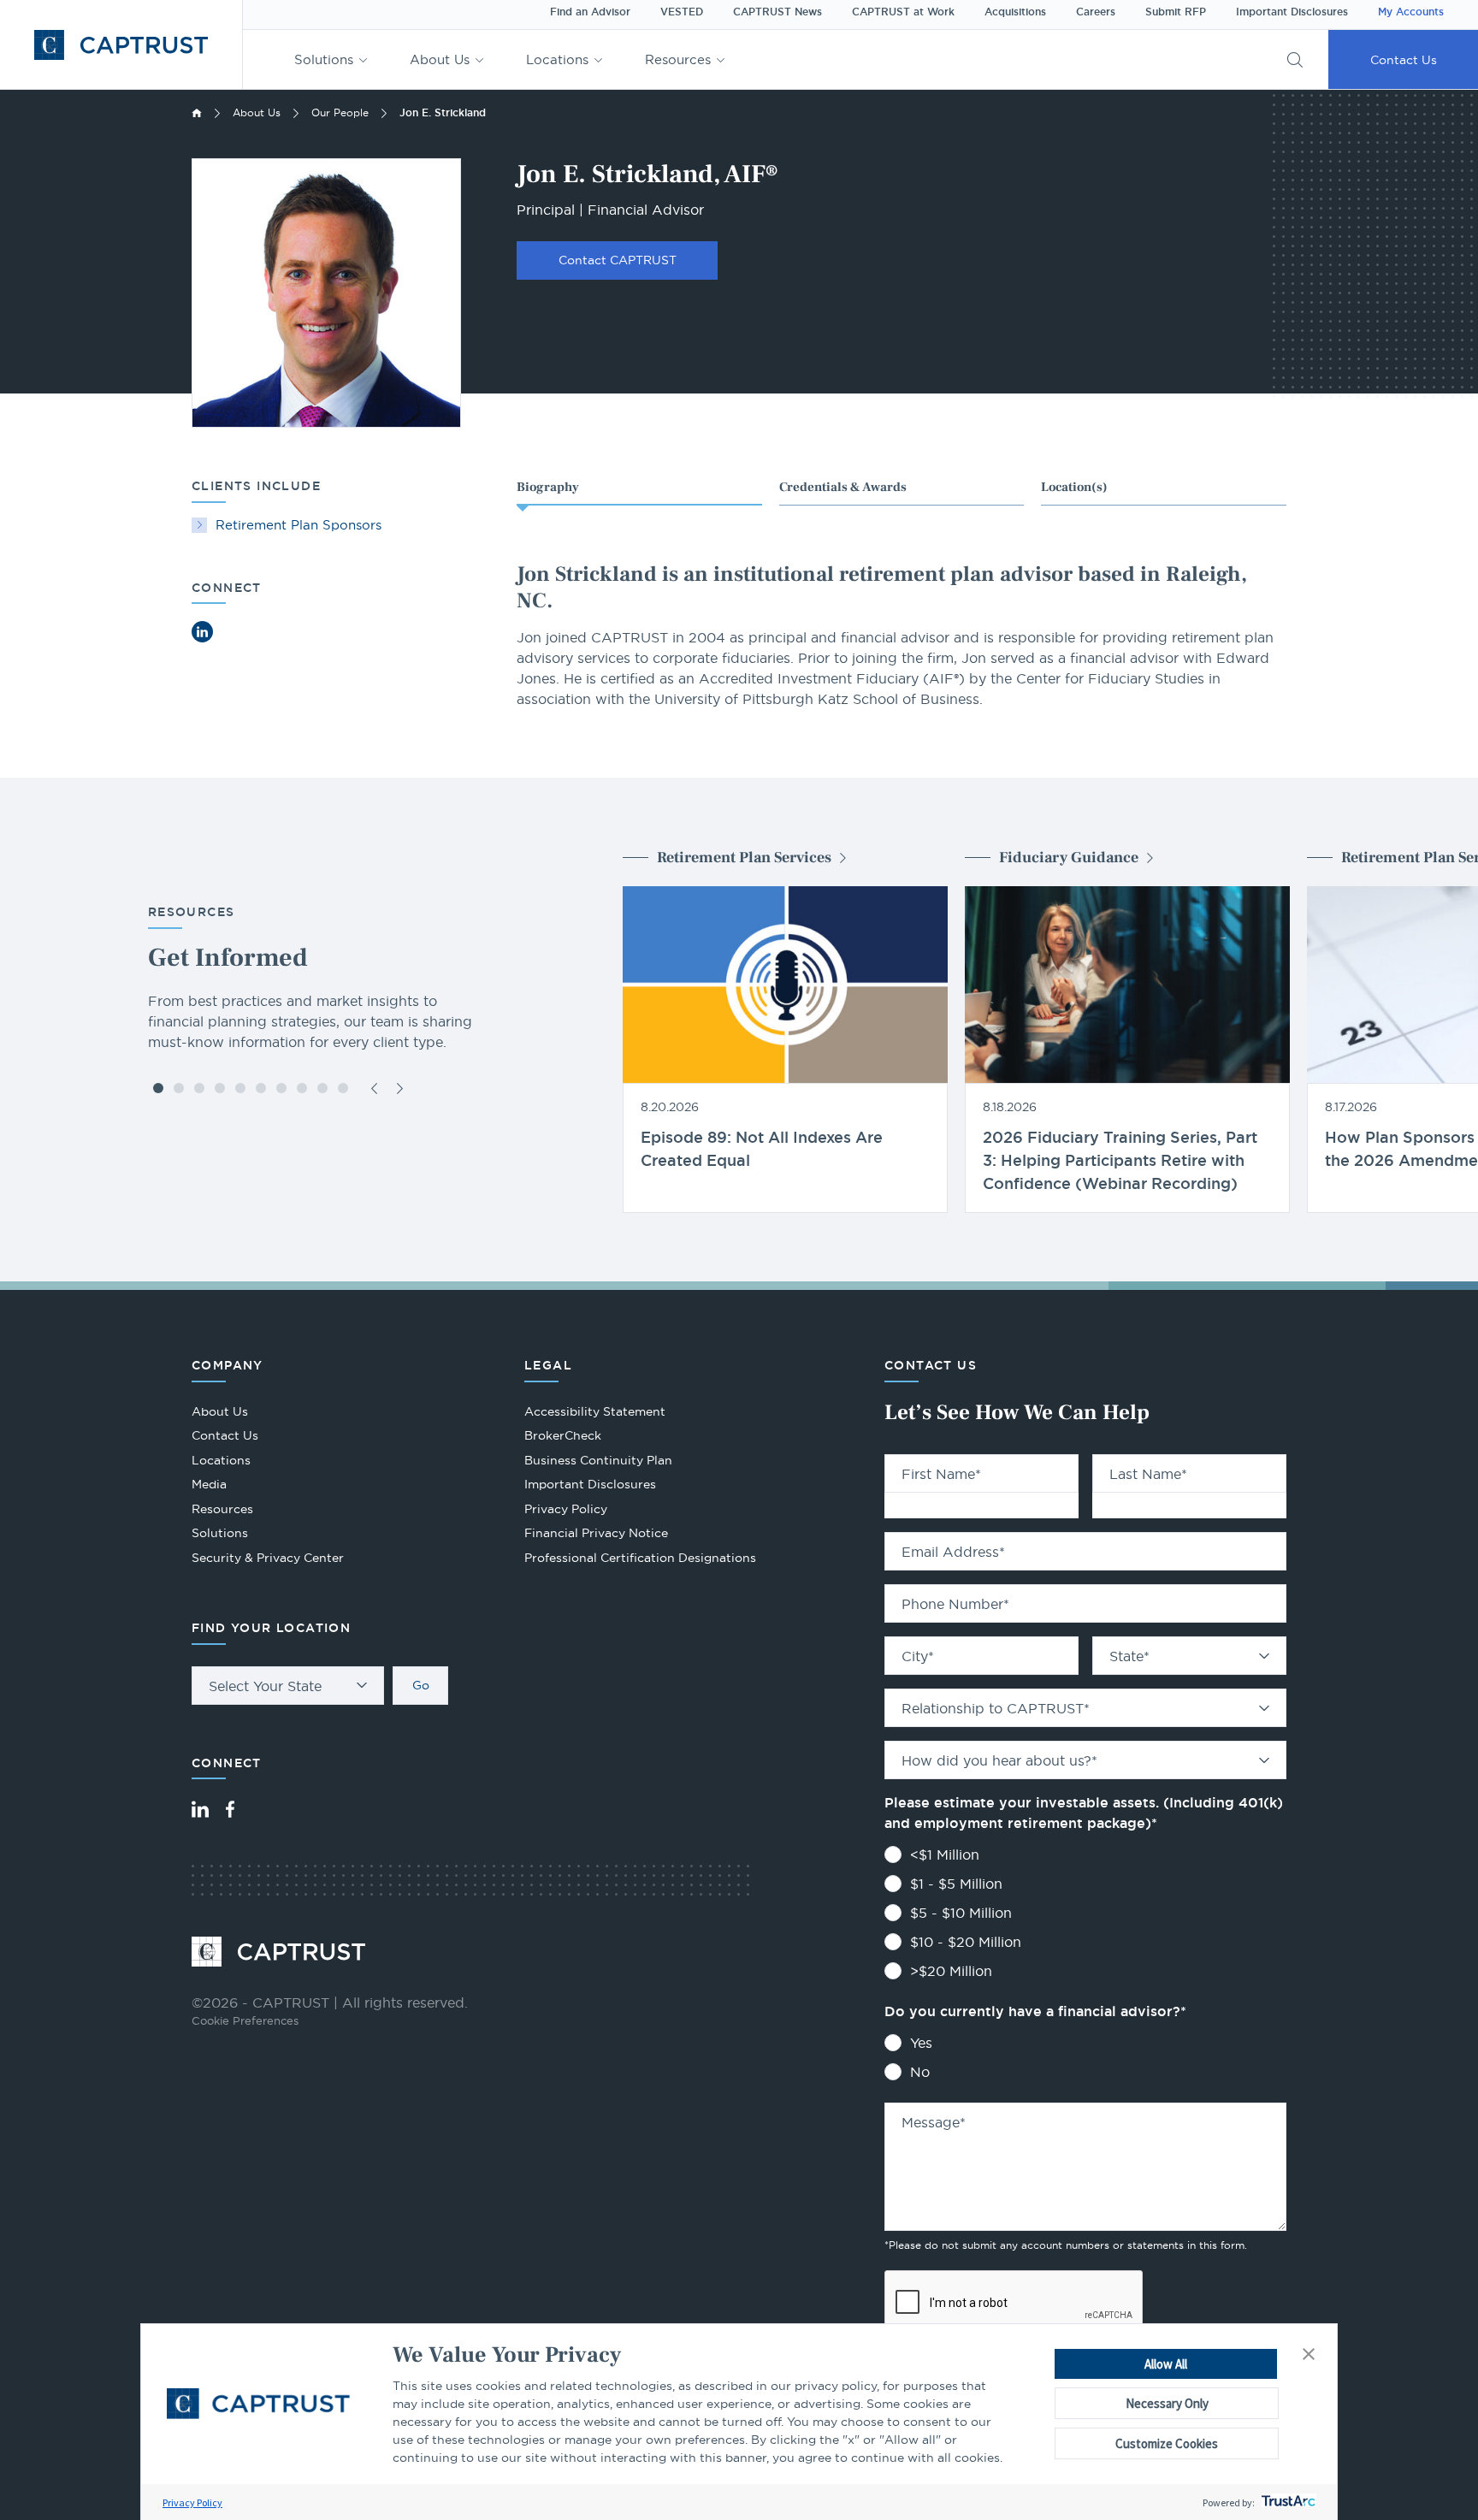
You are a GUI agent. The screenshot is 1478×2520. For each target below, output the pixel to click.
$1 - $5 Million (956, 1884)
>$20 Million (951, 1971)
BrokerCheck (563, 1437)
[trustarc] (1287, 2502)
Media (209, 1484)
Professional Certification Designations (640, 1560)
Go (421, 1685)
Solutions (324, 59)
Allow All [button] (1166, 2364)
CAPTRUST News (777, 12)
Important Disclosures (1292, 12)
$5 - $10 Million (961, 1913)
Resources (678, 59)
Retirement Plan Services (744, 858)
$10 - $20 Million (966, 1942)
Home (197, 113)
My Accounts (1411, 12)
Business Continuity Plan (598, 1460)
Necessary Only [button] (1167, 2403)
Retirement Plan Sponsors (299, 525)
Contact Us (1404, 60)
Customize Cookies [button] (1167, 2443)
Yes (921, 2043)
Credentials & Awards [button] (843, 487)
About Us (440, 59)
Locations (557, 59)
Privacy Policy (192, 2502)
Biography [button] (548, 487)
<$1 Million (945, 1855)
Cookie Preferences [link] (245, 2020)
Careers (1096, 12)
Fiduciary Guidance (1069, 858)
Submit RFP (1176, 12)
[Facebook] (230, 1809)
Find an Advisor (590, 12)
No (920, 2072)
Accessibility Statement (595, 1411)
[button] (1309, 2355)
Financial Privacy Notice (596, 1533)
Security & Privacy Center (268, 1558)
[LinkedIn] (200, 1809)
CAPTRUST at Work (903, 12)
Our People (340, 112)
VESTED (682, 12)
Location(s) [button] (1074, 487)
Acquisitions (1015, 12)
